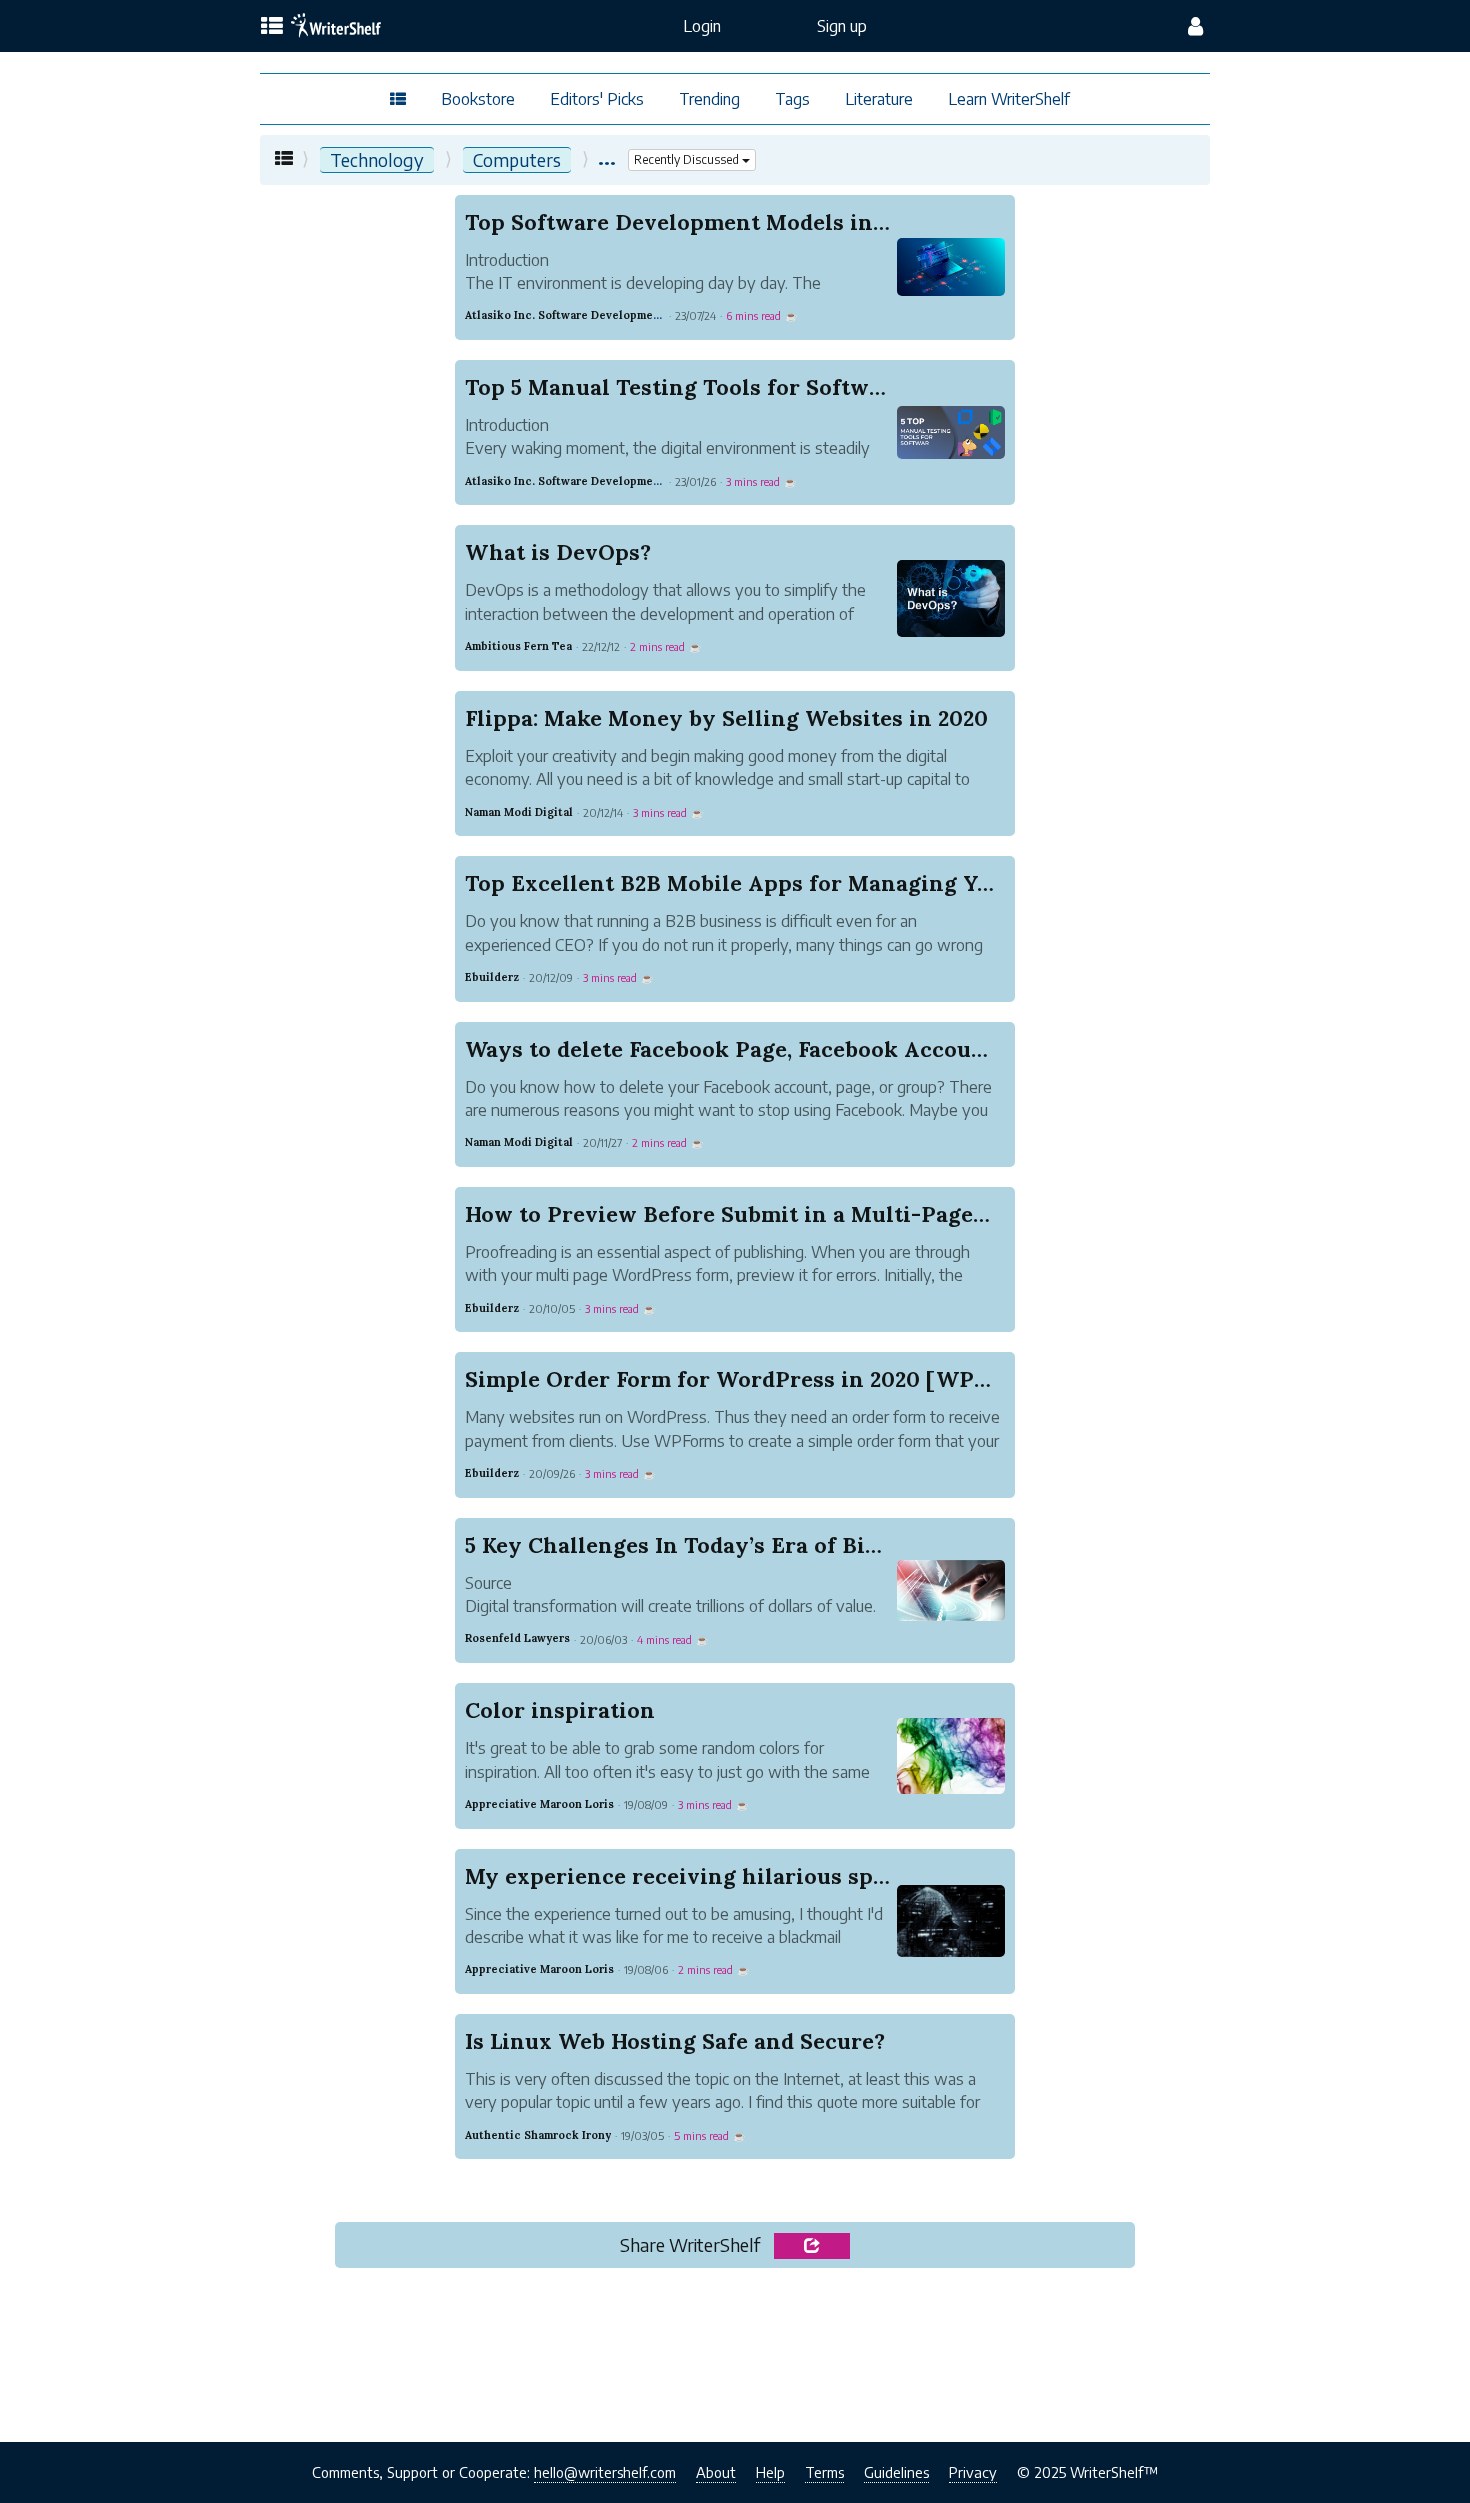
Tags (792, 99)
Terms (824, 2472)
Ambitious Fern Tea (518, 646)
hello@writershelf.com (605, 2472)
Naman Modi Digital (519, 812)
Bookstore (478, 99)
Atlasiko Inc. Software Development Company (591, 315)
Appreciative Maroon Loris (539, 1804)
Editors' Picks (597, 99)
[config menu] (1195, 26)
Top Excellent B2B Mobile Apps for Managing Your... (747, 883)
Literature (879, 99)
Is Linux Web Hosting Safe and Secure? (675, 2041)
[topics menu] (272, 27)
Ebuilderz (492, 977)
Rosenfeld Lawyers (517, 1638)
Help (770, 2472)
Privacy (973, 2472)
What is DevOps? (558, 552)
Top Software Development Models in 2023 (696, 222)
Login (702, 26)
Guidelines (896, 2472)
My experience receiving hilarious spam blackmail (741, 1876)
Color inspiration (560, 1710)
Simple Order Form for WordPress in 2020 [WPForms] (757, 1379)
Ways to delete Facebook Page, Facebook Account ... (740, 1049)
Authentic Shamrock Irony (538, 2135)
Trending (709, 99)
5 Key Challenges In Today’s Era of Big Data (699, 1545)
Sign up (842, 26)
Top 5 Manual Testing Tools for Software (684, 387)
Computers (517, 159)
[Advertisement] (735, 2360)
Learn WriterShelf (1009, 99)
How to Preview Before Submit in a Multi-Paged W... (746, 1214)
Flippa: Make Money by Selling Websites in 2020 (726, 718)
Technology (377, 159)
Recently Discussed (688, 159)
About (716, 2472)
